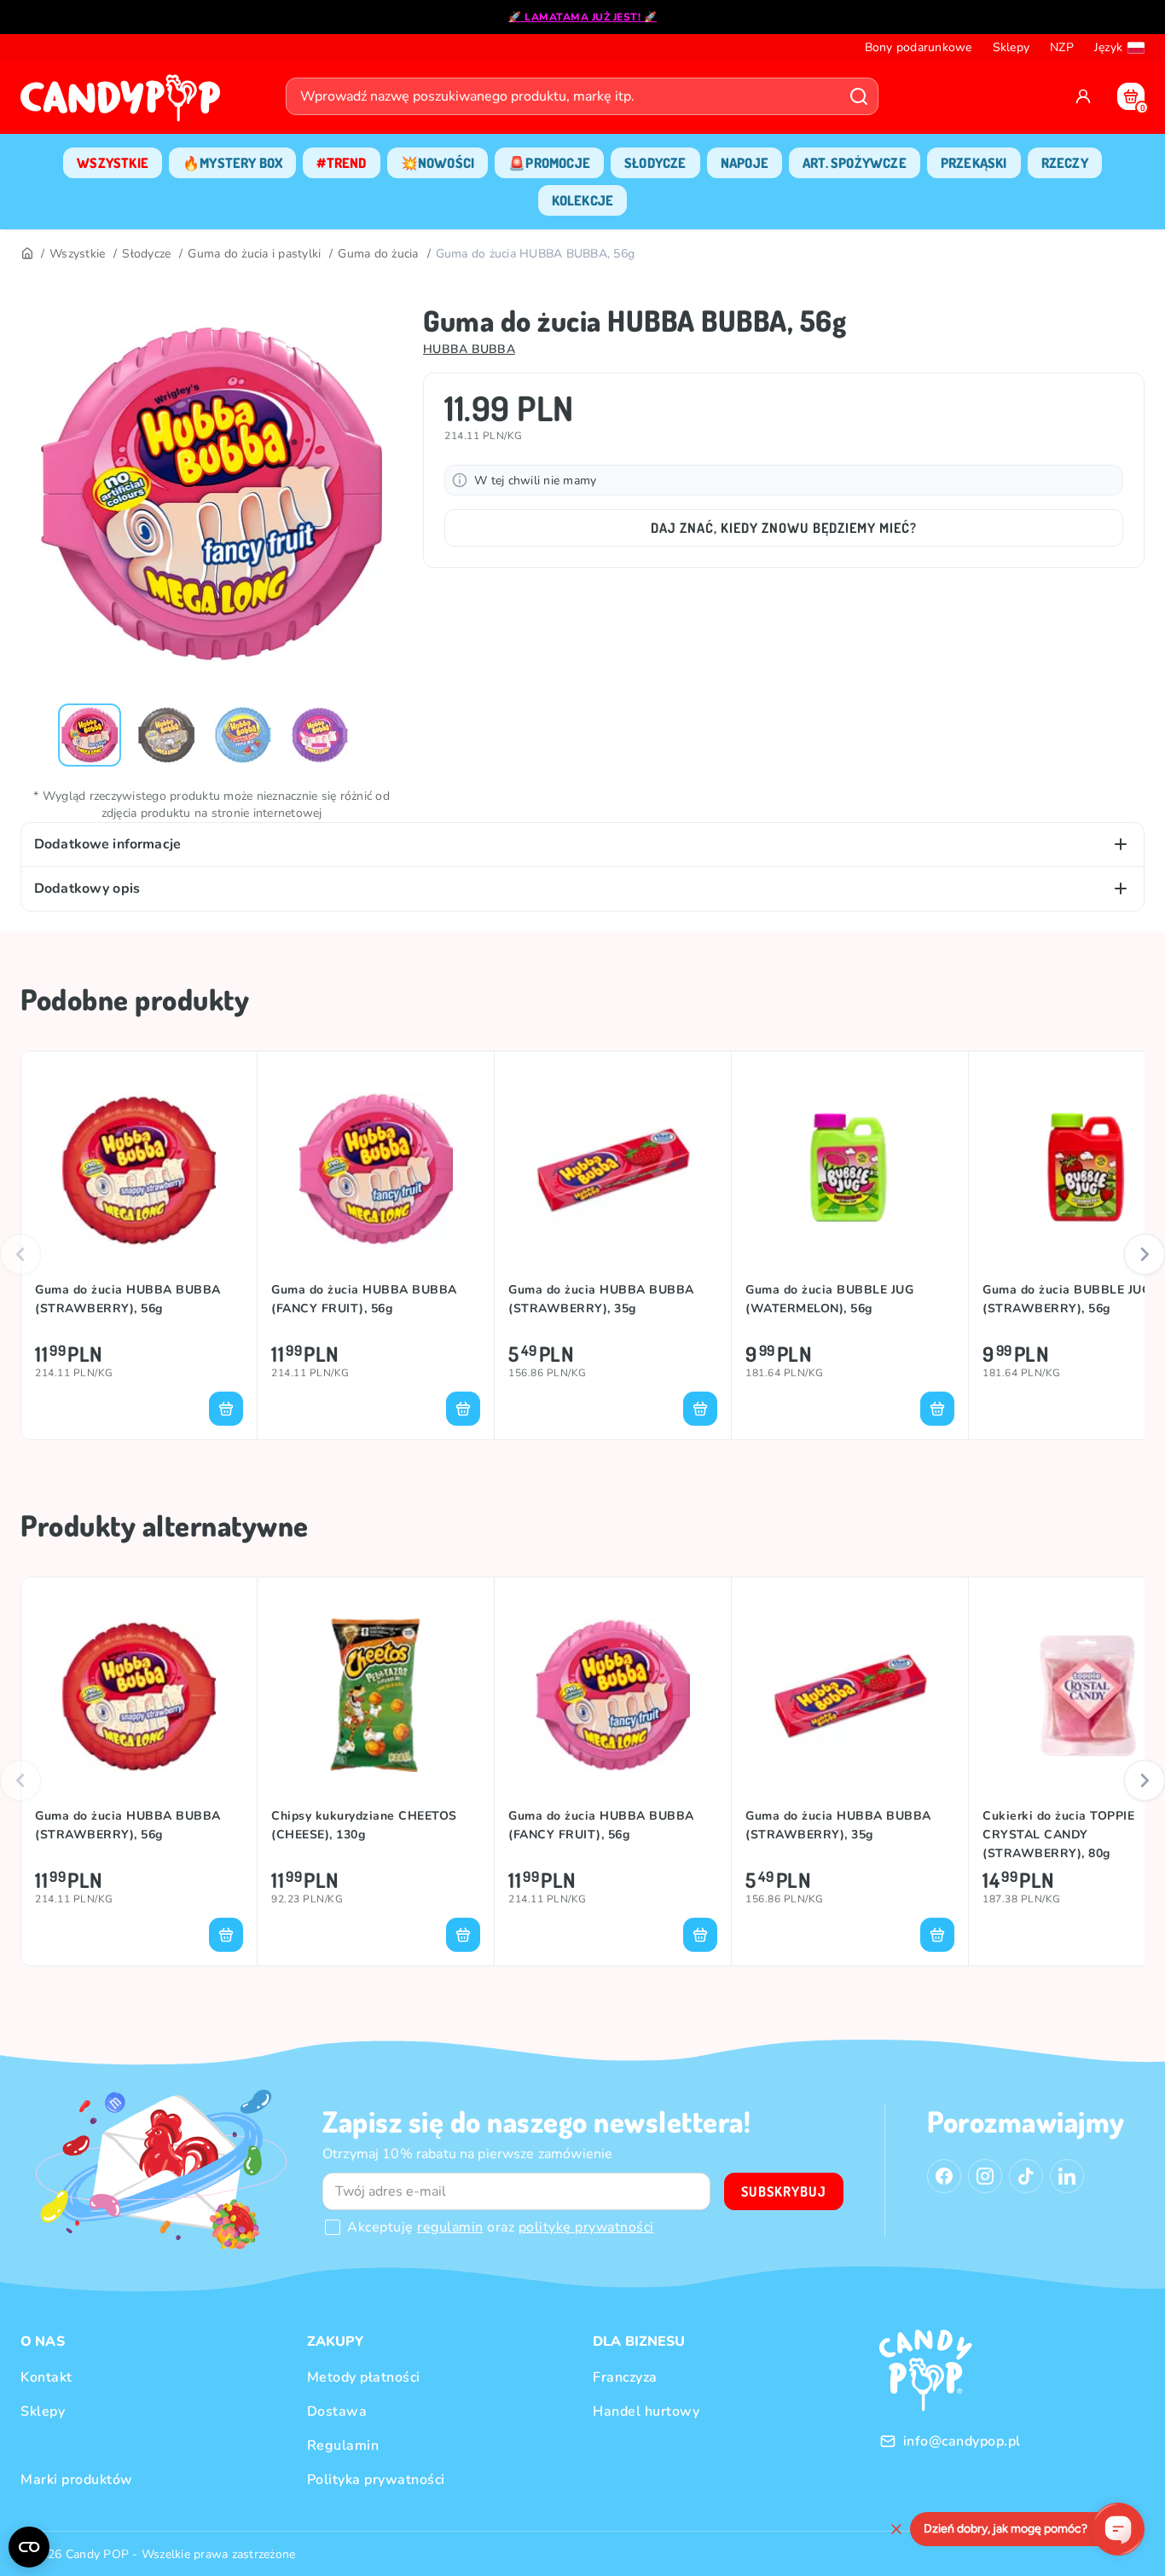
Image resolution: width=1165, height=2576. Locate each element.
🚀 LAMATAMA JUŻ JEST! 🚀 (582, 17)
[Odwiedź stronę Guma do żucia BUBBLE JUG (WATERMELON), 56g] (850, 1169)
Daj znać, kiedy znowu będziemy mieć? (784, 528)
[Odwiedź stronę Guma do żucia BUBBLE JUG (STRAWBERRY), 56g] (1087, 1169)
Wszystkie (77, 254)
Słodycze (146, 254)
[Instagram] (985, 2176)
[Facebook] (944, 2176)
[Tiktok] (1026, 2176)
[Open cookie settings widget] (29, 2547)
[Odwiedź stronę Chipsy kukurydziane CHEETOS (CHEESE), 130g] (376, 1695)
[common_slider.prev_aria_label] (20, 1254)
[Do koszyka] (226, 1409)
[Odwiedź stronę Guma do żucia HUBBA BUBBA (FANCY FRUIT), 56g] (376, 1169)
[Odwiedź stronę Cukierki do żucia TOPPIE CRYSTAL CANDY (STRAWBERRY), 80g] (1087, 1695)
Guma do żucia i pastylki (254, 254)
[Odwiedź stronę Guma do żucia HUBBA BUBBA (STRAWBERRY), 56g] (139, 1169)
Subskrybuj (784, 2191)
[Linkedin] (1067, 2176)
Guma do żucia (378, 254)
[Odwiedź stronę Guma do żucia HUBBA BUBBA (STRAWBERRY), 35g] (613, 1169)
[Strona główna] (125, 103)
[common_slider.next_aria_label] (1145, 1254)
